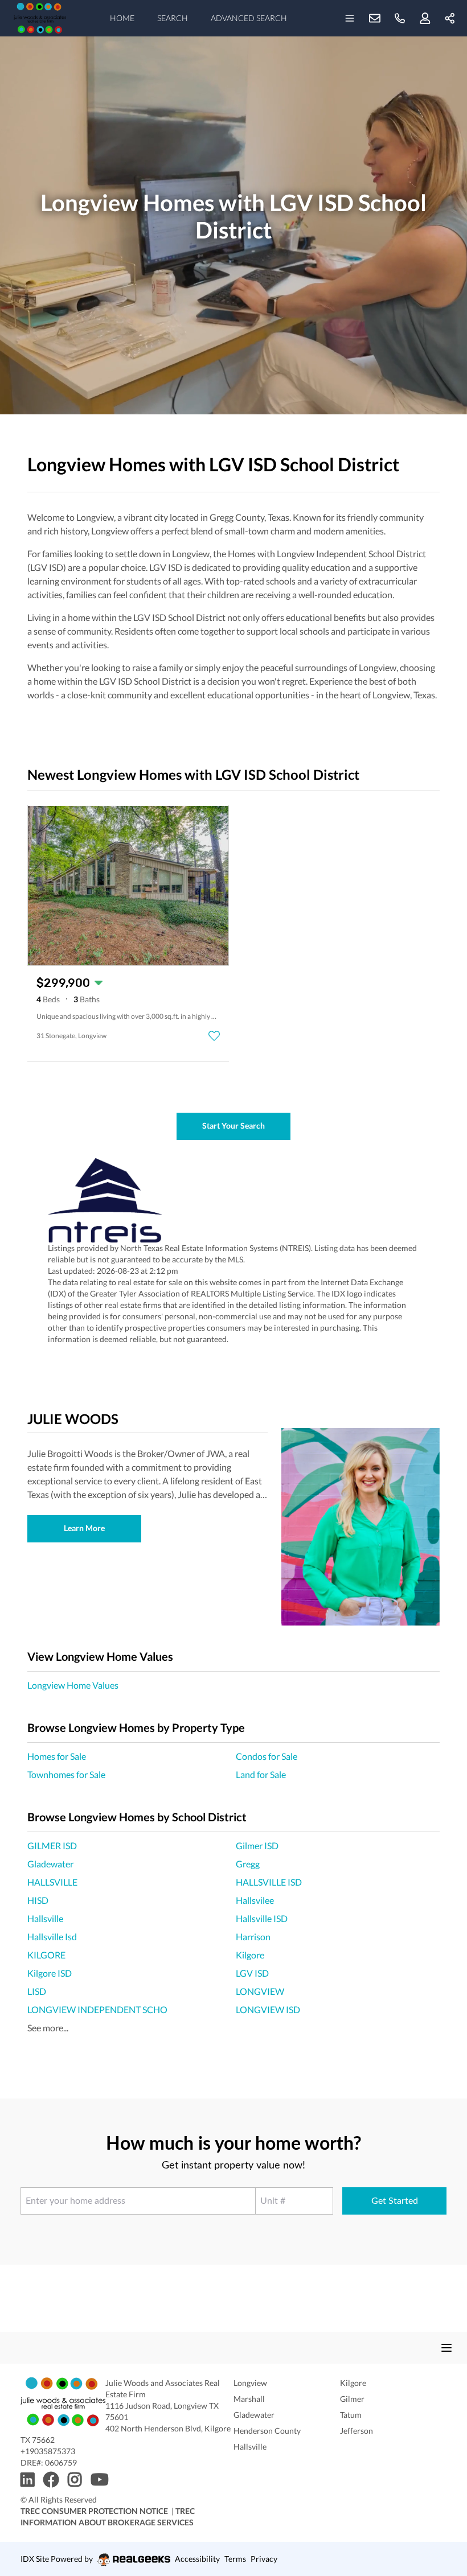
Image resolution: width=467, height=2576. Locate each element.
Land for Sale (261, 1774)
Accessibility (197, 2559)
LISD (37, 1991)
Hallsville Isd (52, 1937)
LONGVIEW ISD (268, 2009)
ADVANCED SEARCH (249, 18)
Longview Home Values (73, 1685)
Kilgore (250, 1955)
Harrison (253, 1937)
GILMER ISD (52, 1845)
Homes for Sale (57, 1756)
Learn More (84, 1528)
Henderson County (267, 2431)
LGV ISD (252, 1973)
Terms (235, 2559)
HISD (38, 1900)
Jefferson (357, 2431)
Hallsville (45, 1918)
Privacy (264, 2559)
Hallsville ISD (262, 1918)
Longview (250, 2383)
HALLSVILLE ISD (269, 1882)
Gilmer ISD (257, 1845)
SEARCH (173, 18)
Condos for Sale (267, 1756)
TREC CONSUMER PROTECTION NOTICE (94, 2511)
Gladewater (50, 1864)
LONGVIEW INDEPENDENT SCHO (97, 2009)
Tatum (351, 2415)
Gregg (248, 1864)
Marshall (249, 2399)
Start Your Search (233, 1126)
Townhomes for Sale (66, 1774)
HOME (122, 18)
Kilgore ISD (50, 1973)
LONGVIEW (260, 1991)
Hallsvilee (255, 1900)
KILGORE (46, 1955)
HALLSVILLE (52, 1882)
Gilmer (352, 2399)
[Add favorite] (214, 1036)
